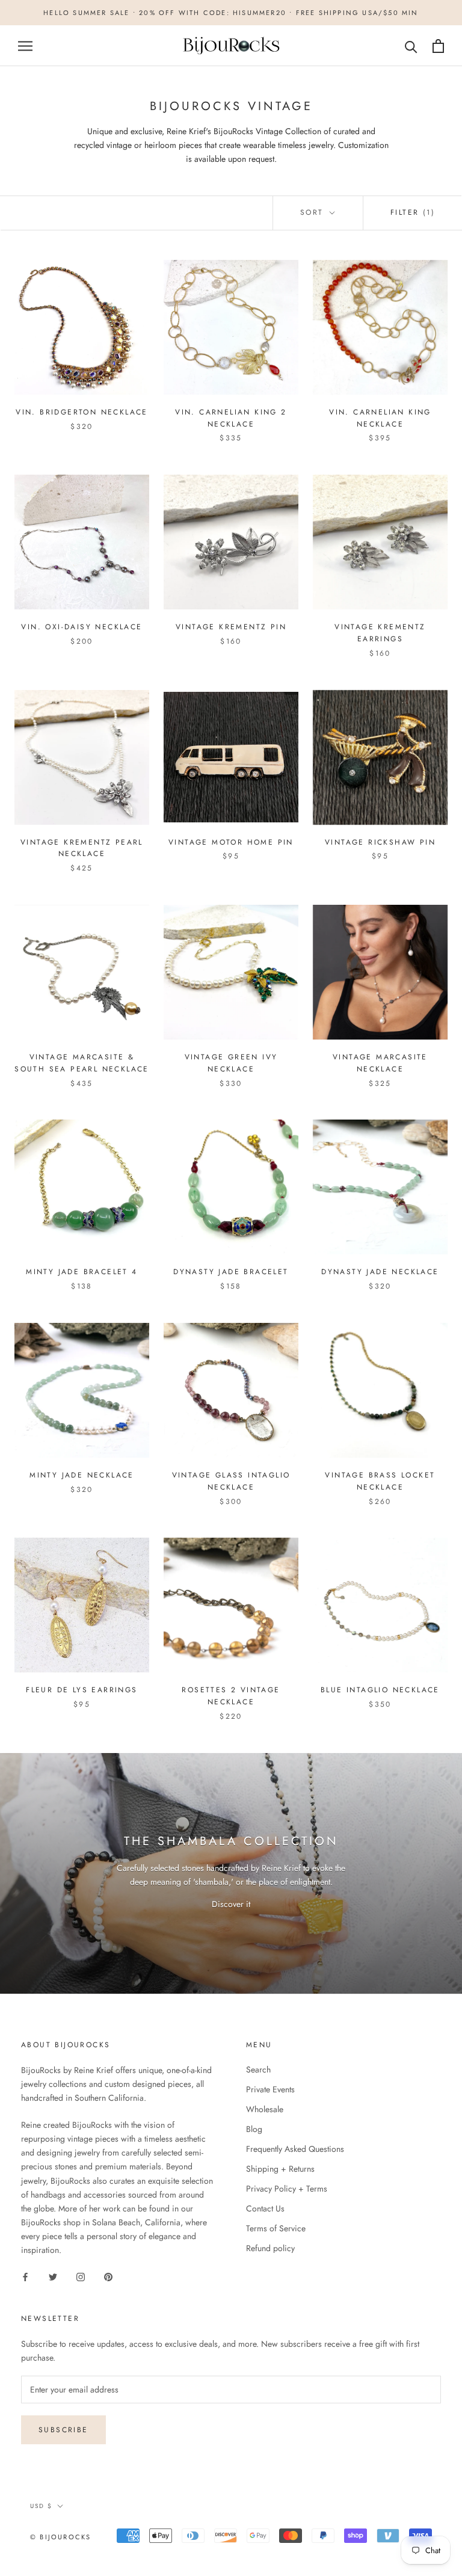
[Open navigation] (25, 46)
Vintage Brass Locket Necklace (380, 1481)
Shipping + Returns (280, 2169)
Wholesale (265, 2109)
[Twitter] (53, 2276)
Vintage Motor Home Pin (231, 842)
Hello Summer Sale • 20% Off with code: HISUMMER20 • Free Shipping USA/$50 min (231, 13)
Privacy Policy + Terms (287, 2189)
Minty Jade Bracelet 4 (82, 1272)
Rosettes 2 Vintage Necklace (231, 1696)
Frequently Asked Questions (295, 2149)
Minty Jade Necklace (82, 1475)
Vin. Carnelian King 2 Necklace (231, 418)
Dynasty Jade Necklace (380, 1272)
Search (258, 2069)
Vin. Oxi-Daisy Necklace (82, 627)
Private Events (270, 2089)
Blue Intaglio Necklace (380, 1690)
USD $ (41, 2506)
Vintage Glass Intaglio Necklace (231, 1481)
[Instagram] (81, 2276)
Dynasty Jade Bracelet (231, 1272)
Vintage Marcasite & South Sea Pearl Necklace (82, 1063)
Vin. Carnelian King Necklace (380, 418)
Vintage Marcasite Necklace (380, 1063)
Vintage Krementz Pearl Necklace (82, 848)
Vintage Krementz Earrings (380, 633)
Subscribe (63, 2430)
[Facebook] (25, 2276)
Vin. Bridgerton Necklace (82, 412)
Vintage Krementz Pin (231, 627)
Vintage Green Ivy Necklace (231, 1063)
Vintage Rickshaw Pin (380, 842)
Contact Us (265, 2208)
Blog (254, 2129)
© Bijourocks (60, 2537)
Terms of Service (276, 2228)
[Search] (411, 46)
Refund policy (270, 2248)
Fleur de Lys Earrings (82, 1690)
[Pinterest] (108, 2276)
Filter (413, 212)
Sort (314, 212)
